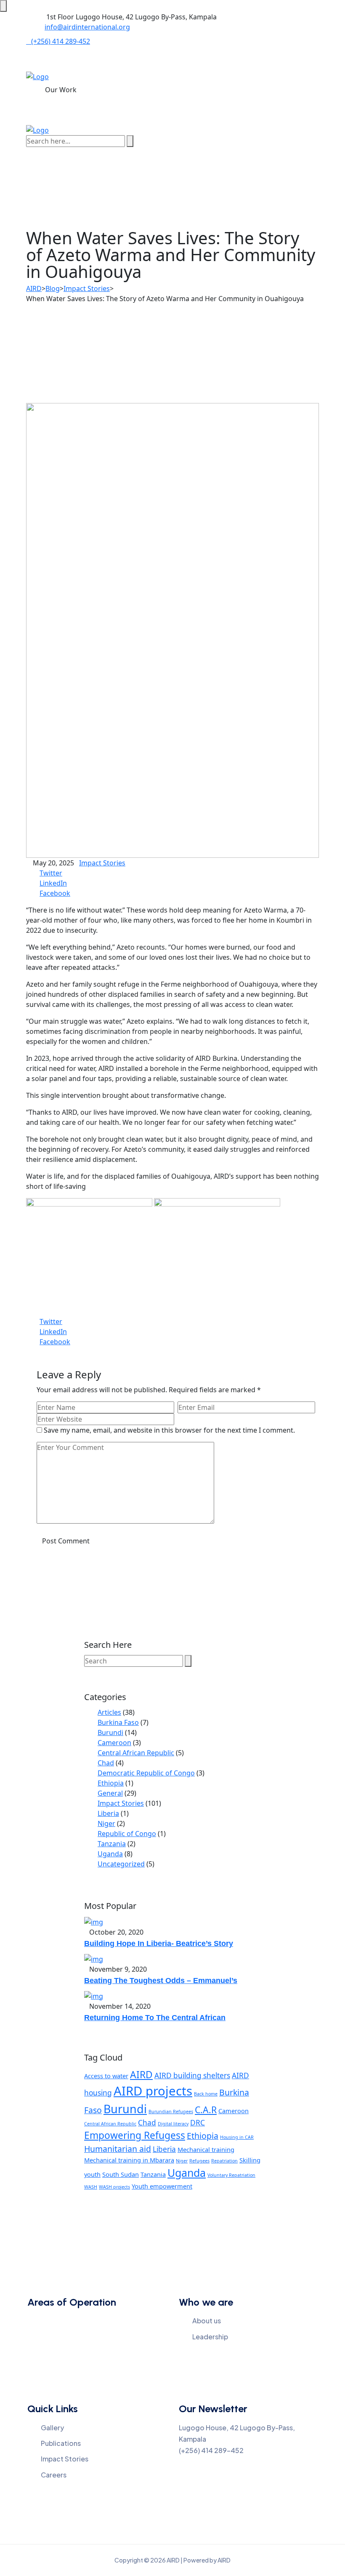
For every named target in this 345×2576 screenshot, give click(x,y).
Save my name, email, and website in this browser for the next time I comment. (169, 1430)
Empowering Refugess (135, 2135)
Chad (106, 1763)
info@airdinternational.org (87, 27)
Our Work (61, 90)
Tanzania (112, 1844)
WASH (91, 2187)
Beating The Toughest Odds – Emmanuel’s (161, 1981)
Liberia (108, 1813)
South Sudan (121, 2174)
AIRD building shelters (192, 2075)
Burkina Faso (118, 1722)
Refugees (199, 2161)
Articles (109, 1712)
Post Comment (66, 1541)
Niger (106, 1823)
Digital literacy (173, 2124)
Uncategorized (121, 1864)
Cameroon (114, 1743)
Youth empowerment (162, 2186)
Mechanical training (206, 2149)
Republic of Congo (127, 1834)
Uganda (110, 1854)
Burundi (110, 1732)
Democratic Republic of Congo (146, 1773)
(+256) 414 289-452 (61, 41)
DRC (198, 2123)
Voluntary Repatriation (231, 2175)
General (110, 1793)
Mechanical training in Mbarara (129, 2160)
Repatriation (224, 2161)
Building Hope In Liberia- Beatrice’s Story (159, 1943)
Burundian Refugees (171, 2112)
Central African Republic (136, 1753)
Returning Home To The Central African (155, 2018)
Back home (206, 2094)
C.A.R (206, 2110)
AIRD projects (153, 2091)
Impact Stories (102, 863)
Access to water (106, 2076)
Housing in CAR (237, 2137)
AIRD (141, 2075)
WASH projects (114, 2187)
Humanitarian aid (118, 2149)
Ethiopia (111, 1783)
